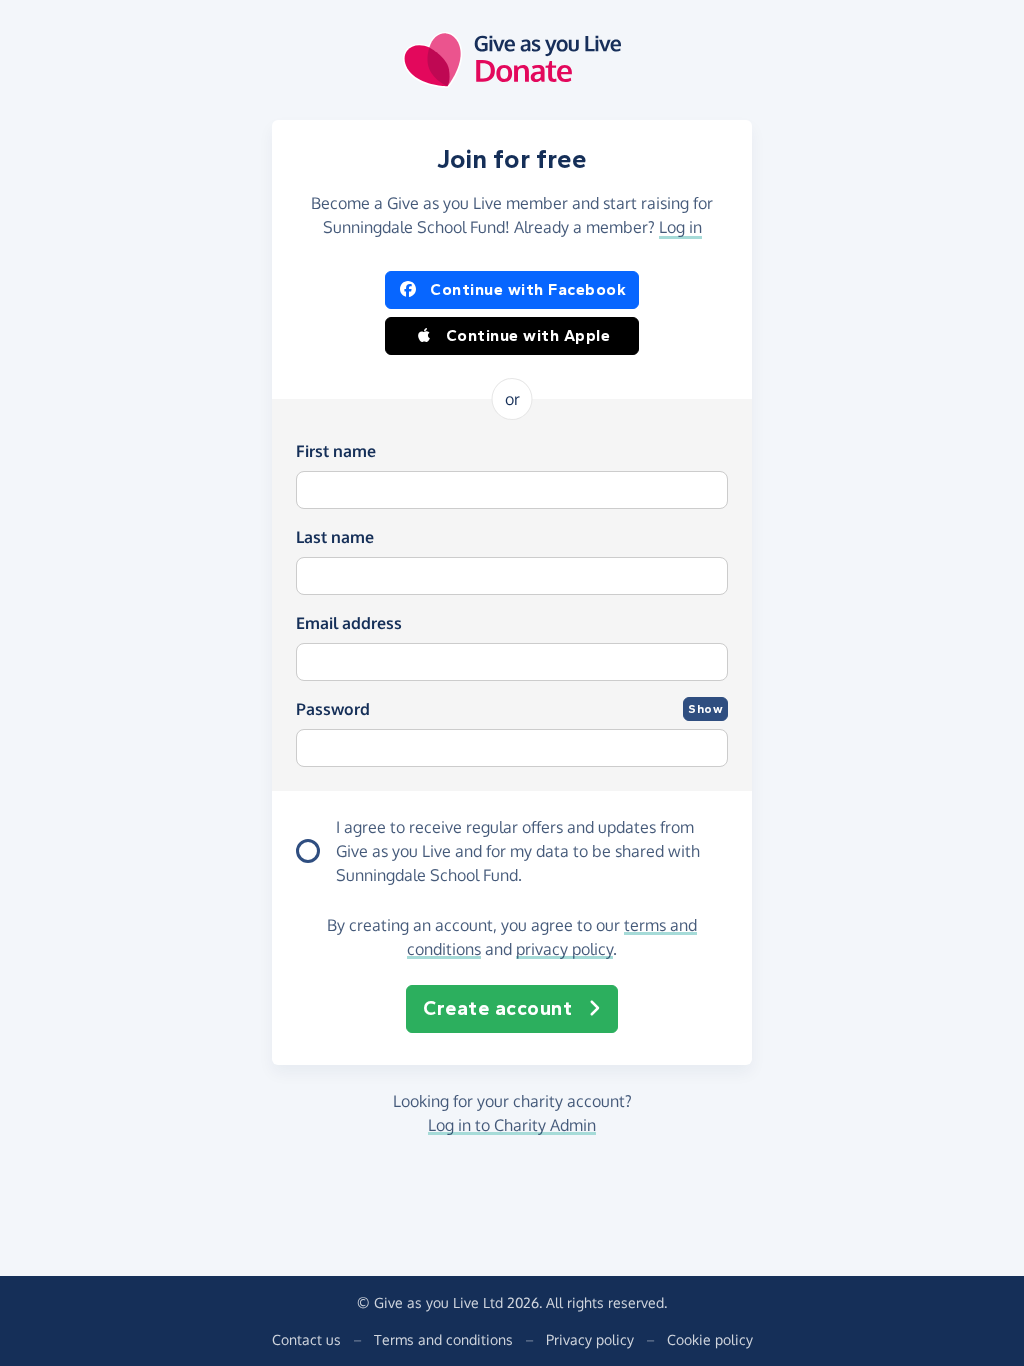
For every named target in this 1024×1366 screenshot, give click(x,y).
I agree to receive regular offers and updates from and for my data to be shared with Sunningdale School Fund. (518, 851)
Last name (335, 537)
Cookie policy (710, 1339)
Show (705, 709)
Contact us (306, 1339)
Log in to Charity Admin (512, 1125)
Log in (680, 227)
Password (333, 709)
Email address (349, 623)
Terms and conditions (443, 1339)
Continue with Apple (528, 335)
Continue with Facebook (528, 289)
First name (336, 451)
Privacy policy (590, 1339)
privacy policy (564, 949)
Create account (497, 1008)
